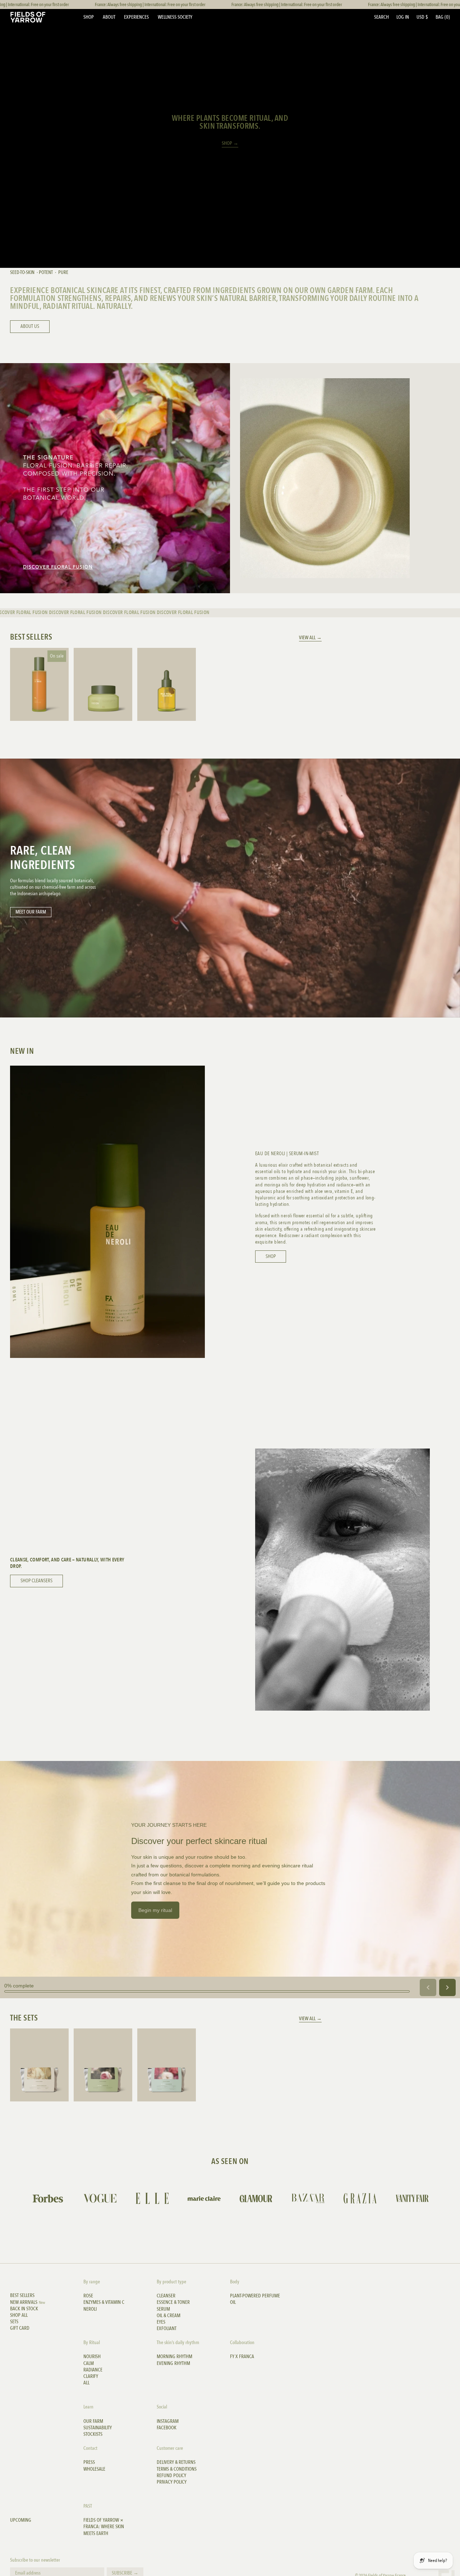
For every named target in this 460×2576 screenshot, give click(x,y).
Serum (163, 2309)
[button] (381, 17)
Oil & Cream (169, 2316)
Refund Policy (171, 2476)
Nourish (92, 2357)
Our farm (93, 2421)
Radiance (93, 2370)
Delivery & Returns (176, 2462)
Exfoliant (167, 2329)
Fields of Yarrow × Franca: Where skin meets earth (104, 2527)
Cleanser (166, 2296)
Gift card (20, 2328)
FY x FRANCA (242, 2357)
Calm (89, 2364)
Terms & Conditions (177, 2469)
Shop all (19, 2315)
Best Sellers (22, 2296)
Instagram (168, 2421)
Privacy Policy (172, 2482)
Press (89, 2462)
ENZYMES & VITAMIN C (104, 2302)
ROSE (88, 2296)
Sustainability (98, 2428)
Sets (14, 2322)
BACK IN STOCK (24, 2309)
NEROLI (90, 2309)
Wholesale (94, 2469)
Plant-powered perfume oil (255, 2299)
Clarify (91, 2376)
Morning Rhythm (174, 2357)
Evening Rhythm (173, 2364)
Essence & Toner (173, 2302)
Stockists (93, 2434)
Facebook (167, 2428)
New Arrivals (28, 2302)
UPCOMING (21, 2520)
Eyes (161, 2322)
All (86, 2383)
